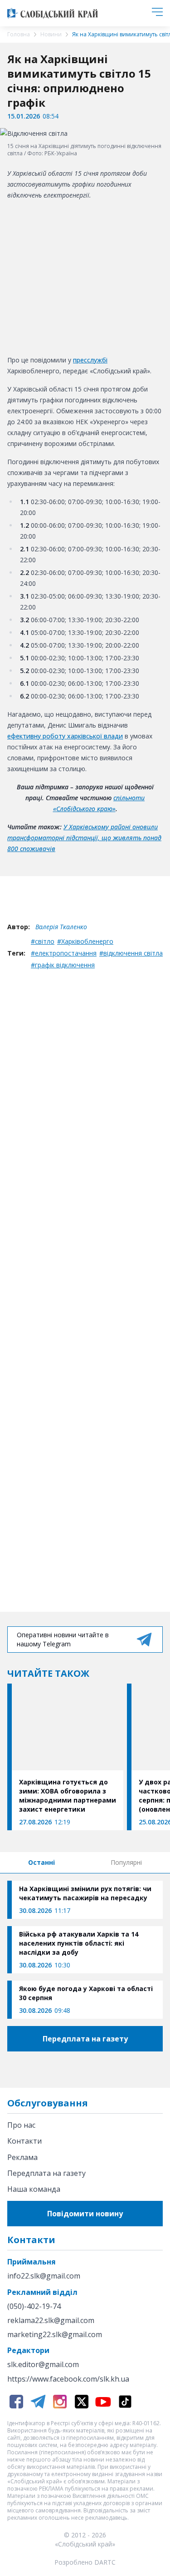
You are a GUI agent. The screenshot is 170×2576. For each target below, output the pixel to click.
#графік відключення (63, 965)
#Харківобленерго (85, 941)
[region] (85, 276)
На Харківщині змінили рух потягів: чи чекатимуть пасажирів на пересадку (85, 1893)
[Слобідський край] (53, 13)
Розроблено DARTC (85, 2562)
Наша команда (34, 2189)
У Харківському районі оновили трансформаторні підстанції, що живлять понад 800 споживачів (84, 838)
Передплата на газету (46, 2173)
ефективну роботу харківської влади (65, 736)
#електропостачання (64, 953)
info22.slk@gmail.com (44, 2276)
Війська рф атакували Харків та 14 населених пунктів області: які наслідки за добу (79, 1943)
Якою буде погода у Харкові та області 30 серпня (86, 1993)
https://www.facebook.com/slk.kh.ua (68, 2379)
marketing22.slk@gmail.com (55, 2335)
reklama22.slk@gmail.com (51, 2321)
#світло (43, 941)
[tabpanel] (85, 1950)
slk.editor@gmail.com (43, 2365)
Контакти (24, 2141)
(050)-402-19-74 (34, 2306)
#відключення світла (131, 953)
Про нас (21, 2125)
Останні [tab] (41, 1862)
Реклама (22, 2157)
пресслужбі (90, 360)
